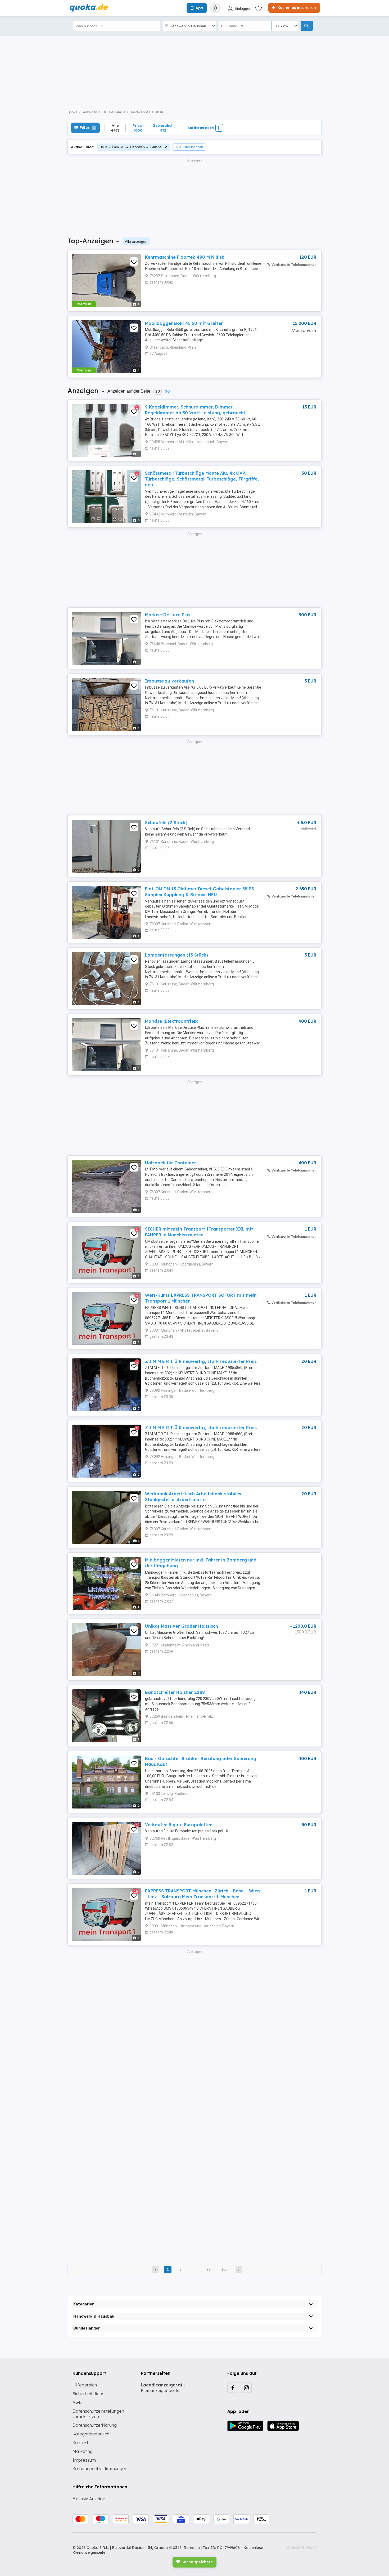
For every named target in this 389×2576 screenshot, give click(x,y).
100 (224, 2269)
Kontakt (80, 2443)
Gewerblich (163, 128)
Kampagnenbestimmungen (100, 2469)
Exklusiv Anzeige (89, 2499)
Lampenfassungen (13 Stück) (177, 955)
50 (167, 391)
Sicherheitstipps (88, 2394)
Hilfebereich (85, 2385)
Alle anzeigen (136, 241)
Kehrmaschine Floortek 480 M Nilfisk (185, 257)
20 (158, 391)
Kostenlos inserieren (296, 8)
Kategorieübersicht (92, 2434)
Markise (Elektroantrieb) (172, 1021)
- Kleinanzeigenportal (163, 2388)
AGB (77, 2402)
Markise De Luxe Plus (168, 615)
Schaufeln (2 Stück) (166, 823)
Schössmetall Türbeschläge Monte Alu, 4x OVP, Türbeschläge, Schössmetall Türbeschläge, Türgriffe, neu (202, 479)
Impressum (84, 2460)
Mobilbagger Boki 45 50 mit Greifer (184, 323)
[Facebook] (233, 2387)
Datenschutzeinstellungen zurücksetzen (98, 2414)
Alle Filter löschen (189, 147)
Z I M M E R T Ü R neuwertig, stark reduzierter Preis (201, 1361)
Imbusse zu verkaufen (169, 681)
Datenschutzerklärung (95, 2425)
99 (209, 2269)
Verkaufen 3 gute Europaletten (179, 1825)
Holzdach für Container (171, 1163)
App (199, 8)
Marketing (83, 2451)
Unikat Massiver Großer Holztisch (182, 1626)
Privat (138, 128)
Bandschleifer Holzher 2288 (175, 1692)
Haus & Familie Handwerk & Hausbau (131, 147)
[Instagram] (246, 2387)
